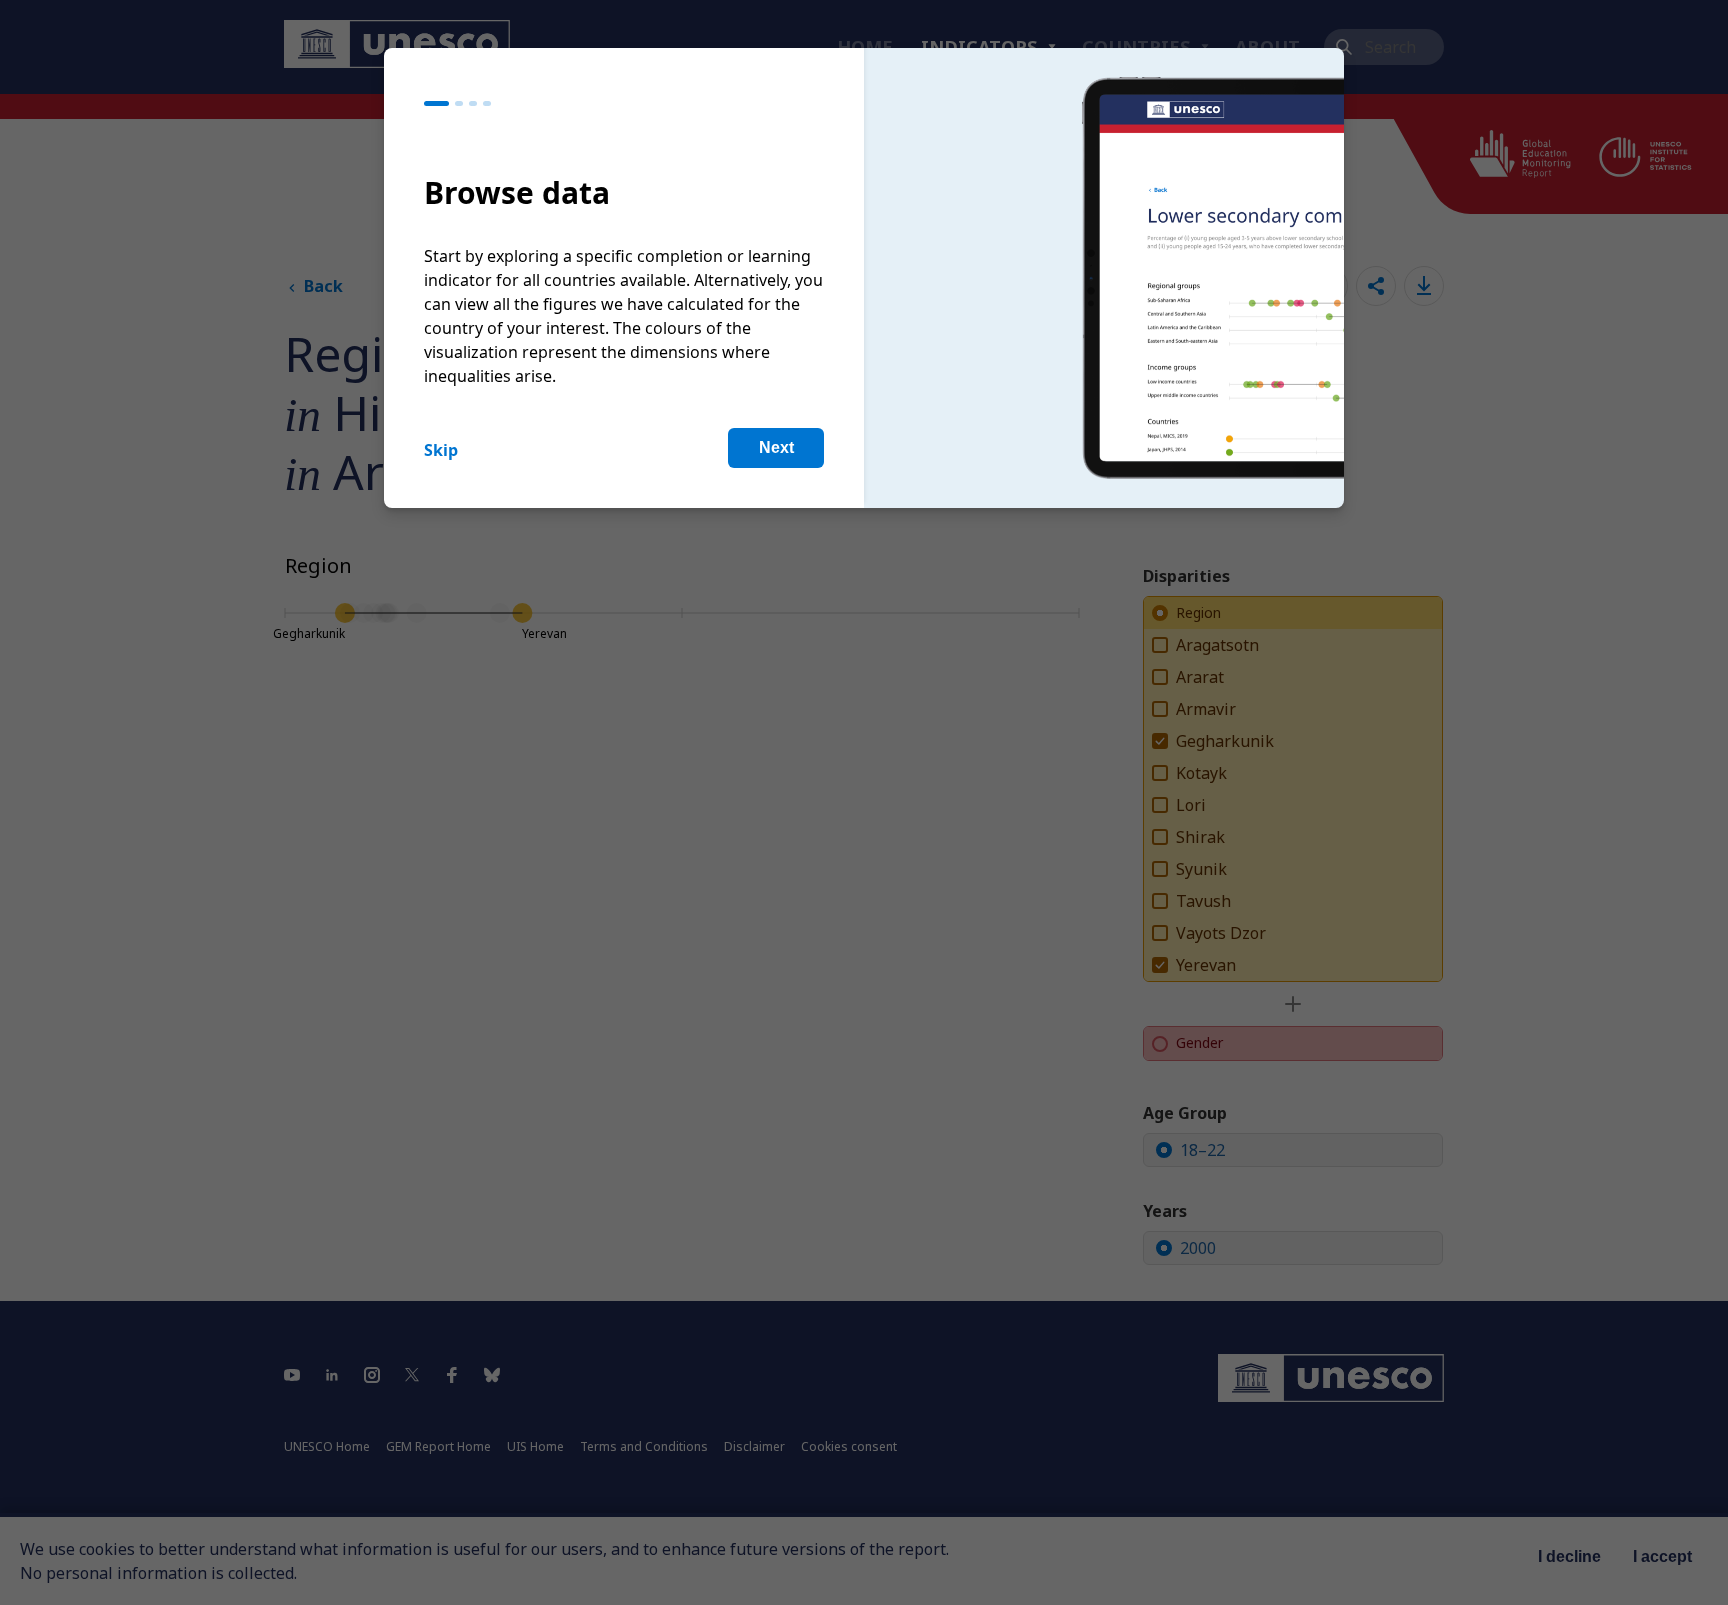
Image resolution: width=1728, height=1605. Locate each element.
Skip (441, 450)
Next (776, 447)
